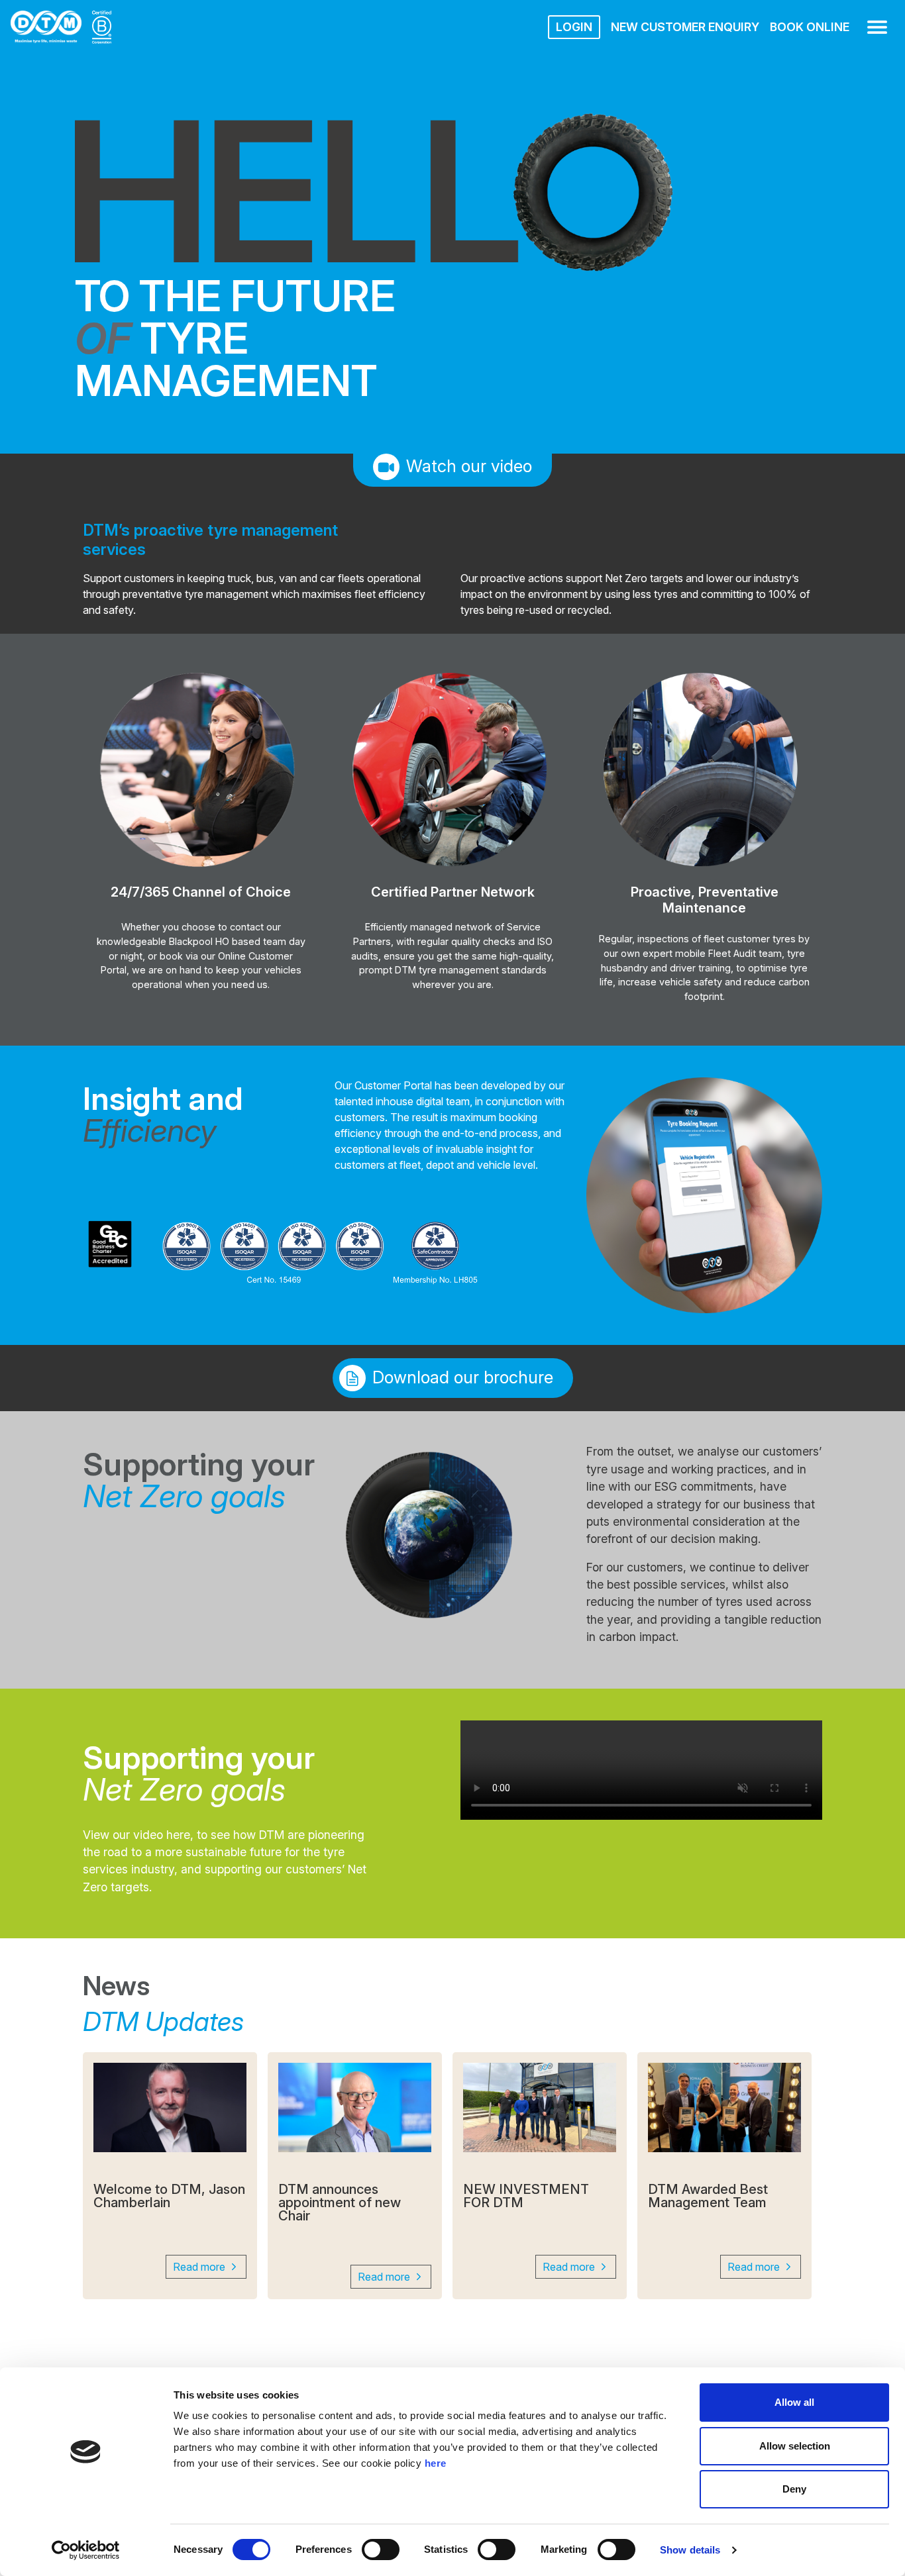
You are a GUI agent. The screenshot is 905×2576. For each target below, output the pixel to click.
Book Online (810, 27)
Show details (690, 2550)
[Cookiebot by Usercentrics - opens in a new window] (86, 2550)
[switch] (381, 2550)
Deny (794, 2489)
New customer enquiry (685, 27)
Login (574, 27)
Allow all (794, 2402)
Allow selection (795, 2446)
